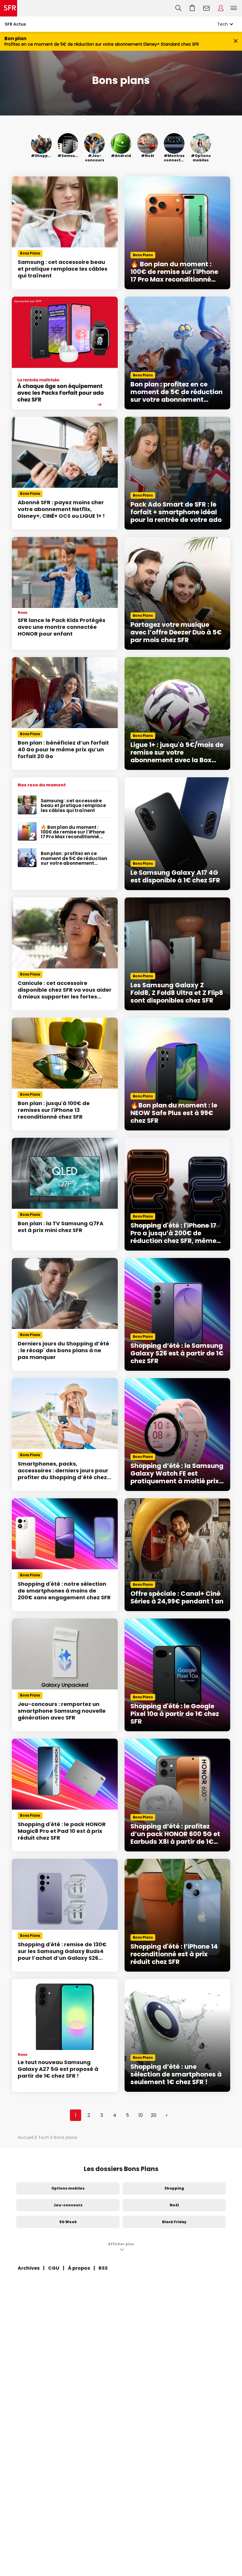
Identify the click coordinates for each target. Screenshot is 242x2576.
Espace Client (221, 8)
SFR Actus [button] (15, 24)
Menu (234, 8)
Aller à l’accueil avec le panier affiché (192, 8)
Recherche (178, 8)
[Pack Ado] (65, 353)
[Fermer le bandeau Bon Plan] (236, 41)
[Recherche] (178, 8)
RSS (103, 2268)
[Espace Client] (221, 8)
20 (154, 2115)
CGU (54, 2268)
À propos (79, 2268)
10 (141, 2115)
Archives (29, 2268)
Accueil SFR (9, 8)
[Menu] (235, 8)
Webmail (207, 8)
